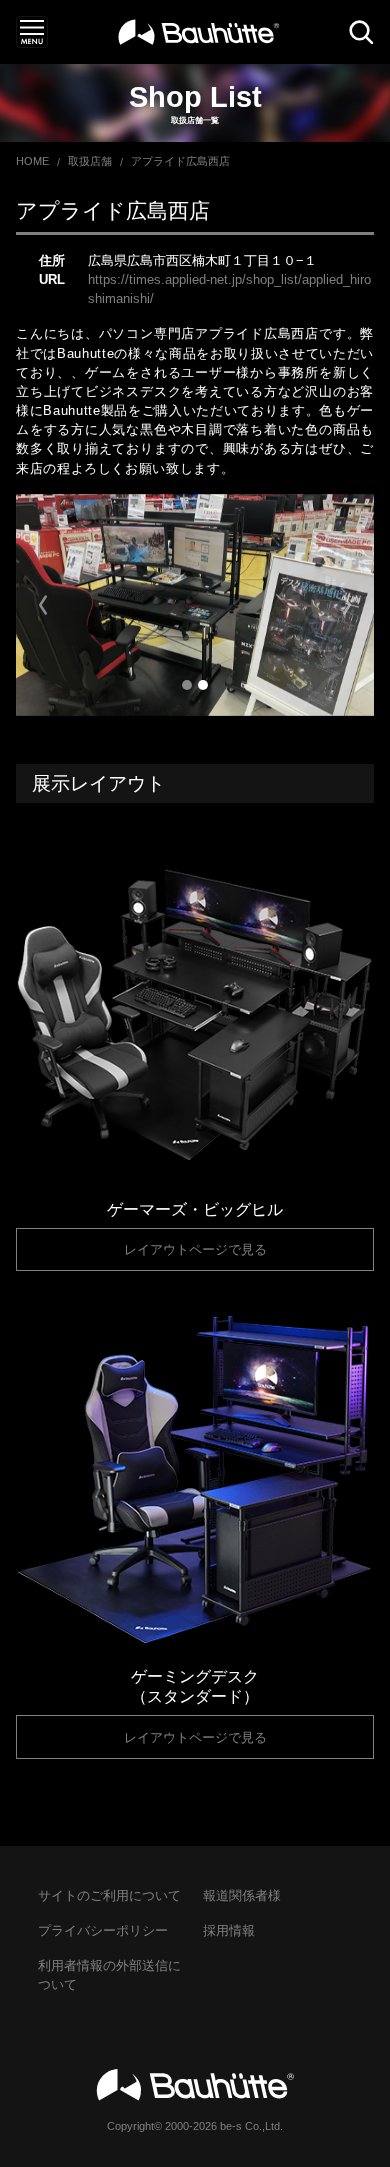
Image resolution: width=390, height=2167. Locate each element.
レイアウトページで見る (195, 1249)
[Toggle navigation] (32, 32)
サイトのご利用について (109, 1895)
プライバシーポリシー (103, 1930)
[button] (43, 605)
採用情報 (229, 1930)
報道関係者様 (242, 1895)
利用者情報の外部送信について (109, 1975)
